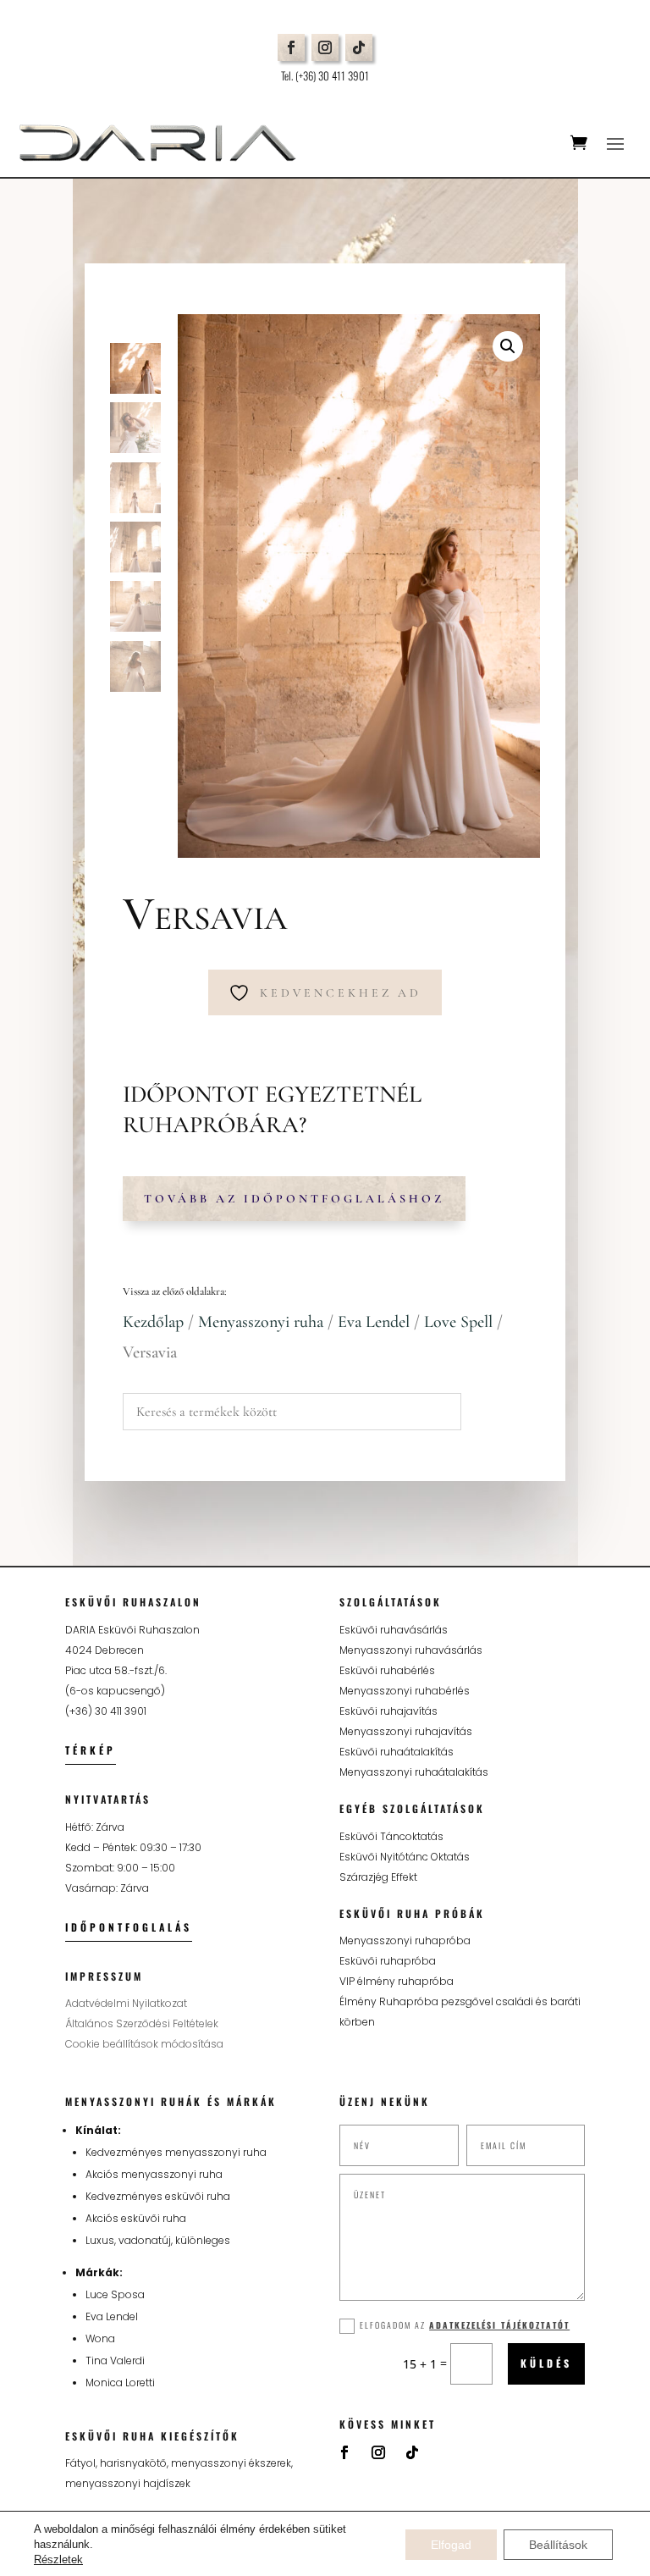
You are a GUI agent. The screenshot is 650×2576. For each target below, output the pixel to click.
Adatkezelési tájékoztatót (499, 2325)
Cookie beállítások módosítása (144, 2044)
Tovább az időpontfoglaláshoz (294, 1199)
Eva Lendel (374, 1322)
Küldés (546, 2363)
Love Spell (458, 1322)
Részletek (58, 2559)
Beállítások (558, 2545)
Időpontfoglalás (129, 1927)
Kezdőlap (153, 1322)
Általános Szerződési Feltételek (142, 2023)
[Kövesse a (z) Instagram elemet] (325, 47)
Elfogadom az (465, 2325)
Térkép (91, 1750)
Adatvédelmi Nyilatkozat (126, 2003)
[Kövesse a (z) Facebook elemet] (291, 47)
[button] (508, 346)
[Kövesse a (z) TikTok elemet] (359, 47)
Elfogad (451, 2545)
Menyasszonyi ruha (261, 1322)
